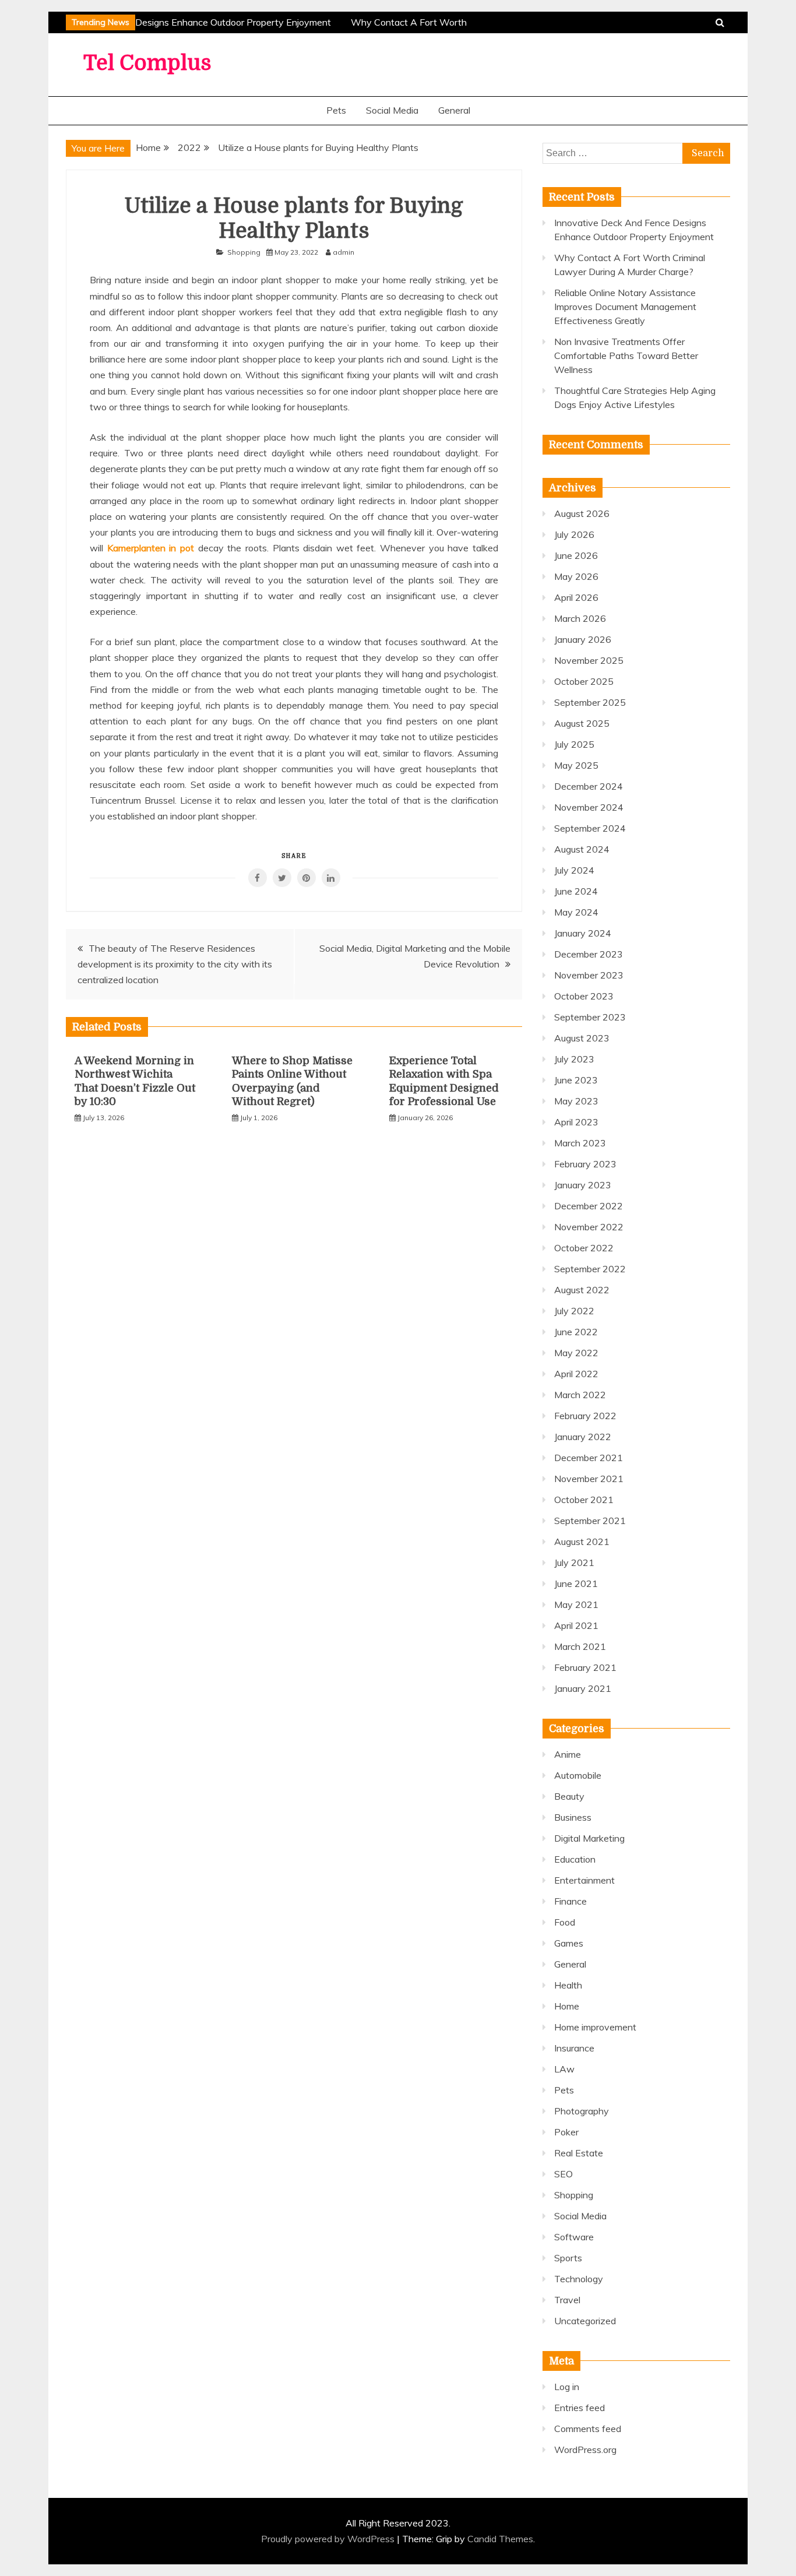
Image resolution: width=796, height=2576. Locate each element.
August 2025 (582, 723)
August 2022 (582, 1290)
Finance (570, 1901)
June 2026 (576, 555)
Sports (568, 2258)
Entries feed (580, 2408)
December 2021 (589, 1458)
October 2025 (584, 681)
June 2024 (576, 891)
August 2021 (582, 1542)
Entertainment (584, 1880)
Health (568, 1985)
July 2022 (574, 1311)
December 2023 (589, 954)
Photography (582, 2111)
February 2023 (585, 1164)
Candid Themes (500, 2539)
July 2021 (574, 1563)
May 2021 (576, 1604)
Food (565, 1922)
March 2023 (580, 1143)
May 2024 (576, 912)
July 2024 (574, 870)
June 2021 (576, 1583)
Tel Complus (147, 63)
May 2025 (576, 765)
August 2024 (582, 849)
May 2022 (576, 1353)
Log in (567, 2387)
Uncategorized (585, 2321)
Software (574, 2237)
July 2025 (574, 744)
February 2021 (585, 1667)
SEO (563, 2174)
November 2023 (589, 975)
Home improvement (595, 2027)
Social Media (392, 110)
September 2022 (590, 1269)
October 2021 (584, 1500)
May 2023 (576, 1101)
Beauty (569, 1796)
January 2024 (583, 933)
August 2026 (582, 513)
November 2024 (589, 807)
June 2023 (576, 1080)
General (454, 110)
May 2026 (576, 576)
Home (567, 2006)
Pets (336, 110)
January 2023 (583, 1185)
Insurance (574, 2048)
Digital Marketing (589, 1838)
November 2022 (589, 1227)
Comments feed (588, 2429)
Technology (579, 2279)
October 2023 (584, 996)
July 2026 (574, 534)
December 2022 (589, 1206)
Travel (567, 2300)
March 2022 (580, 1395)
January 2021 (583, 1688)
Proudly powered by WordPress (329, 2539)
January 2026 (583, 639)
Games (569, 1943)
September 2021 (590, 1521)
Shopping (244, 252)
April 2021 (576, 1625)
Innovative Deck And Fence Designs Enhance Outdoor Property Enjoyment (169, 22)
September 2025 (590, 702)
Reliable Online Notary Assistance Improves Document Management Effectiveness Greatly (625, 307)
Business (573, 1817)
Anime (568, 1754)
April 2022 (576, 1374)
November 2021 (589, 1479)
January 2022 (583, 1437)
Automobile (578, 1775)
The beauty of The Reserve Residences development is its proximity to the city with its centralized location (175, 964)
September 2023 (590, 1017)
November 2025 (589, 660)
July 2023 (574, 1059)
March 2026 (580, 618)
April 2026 (576, 597)
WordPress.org (585, 2450)
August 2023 (582, 1038)
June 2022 (576, 1332)
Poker (566, 2132)
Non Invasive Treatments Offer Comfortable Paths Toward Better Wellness (626, 356)
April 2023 (576, 1122)
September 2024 (590, 828)
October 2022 (584, 1248)
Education (575, 1859)
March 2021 (580, 1646)
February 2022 (585, 1416)
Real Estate (579, 2153)
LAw (564, 2069)
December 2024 (589, 786)
